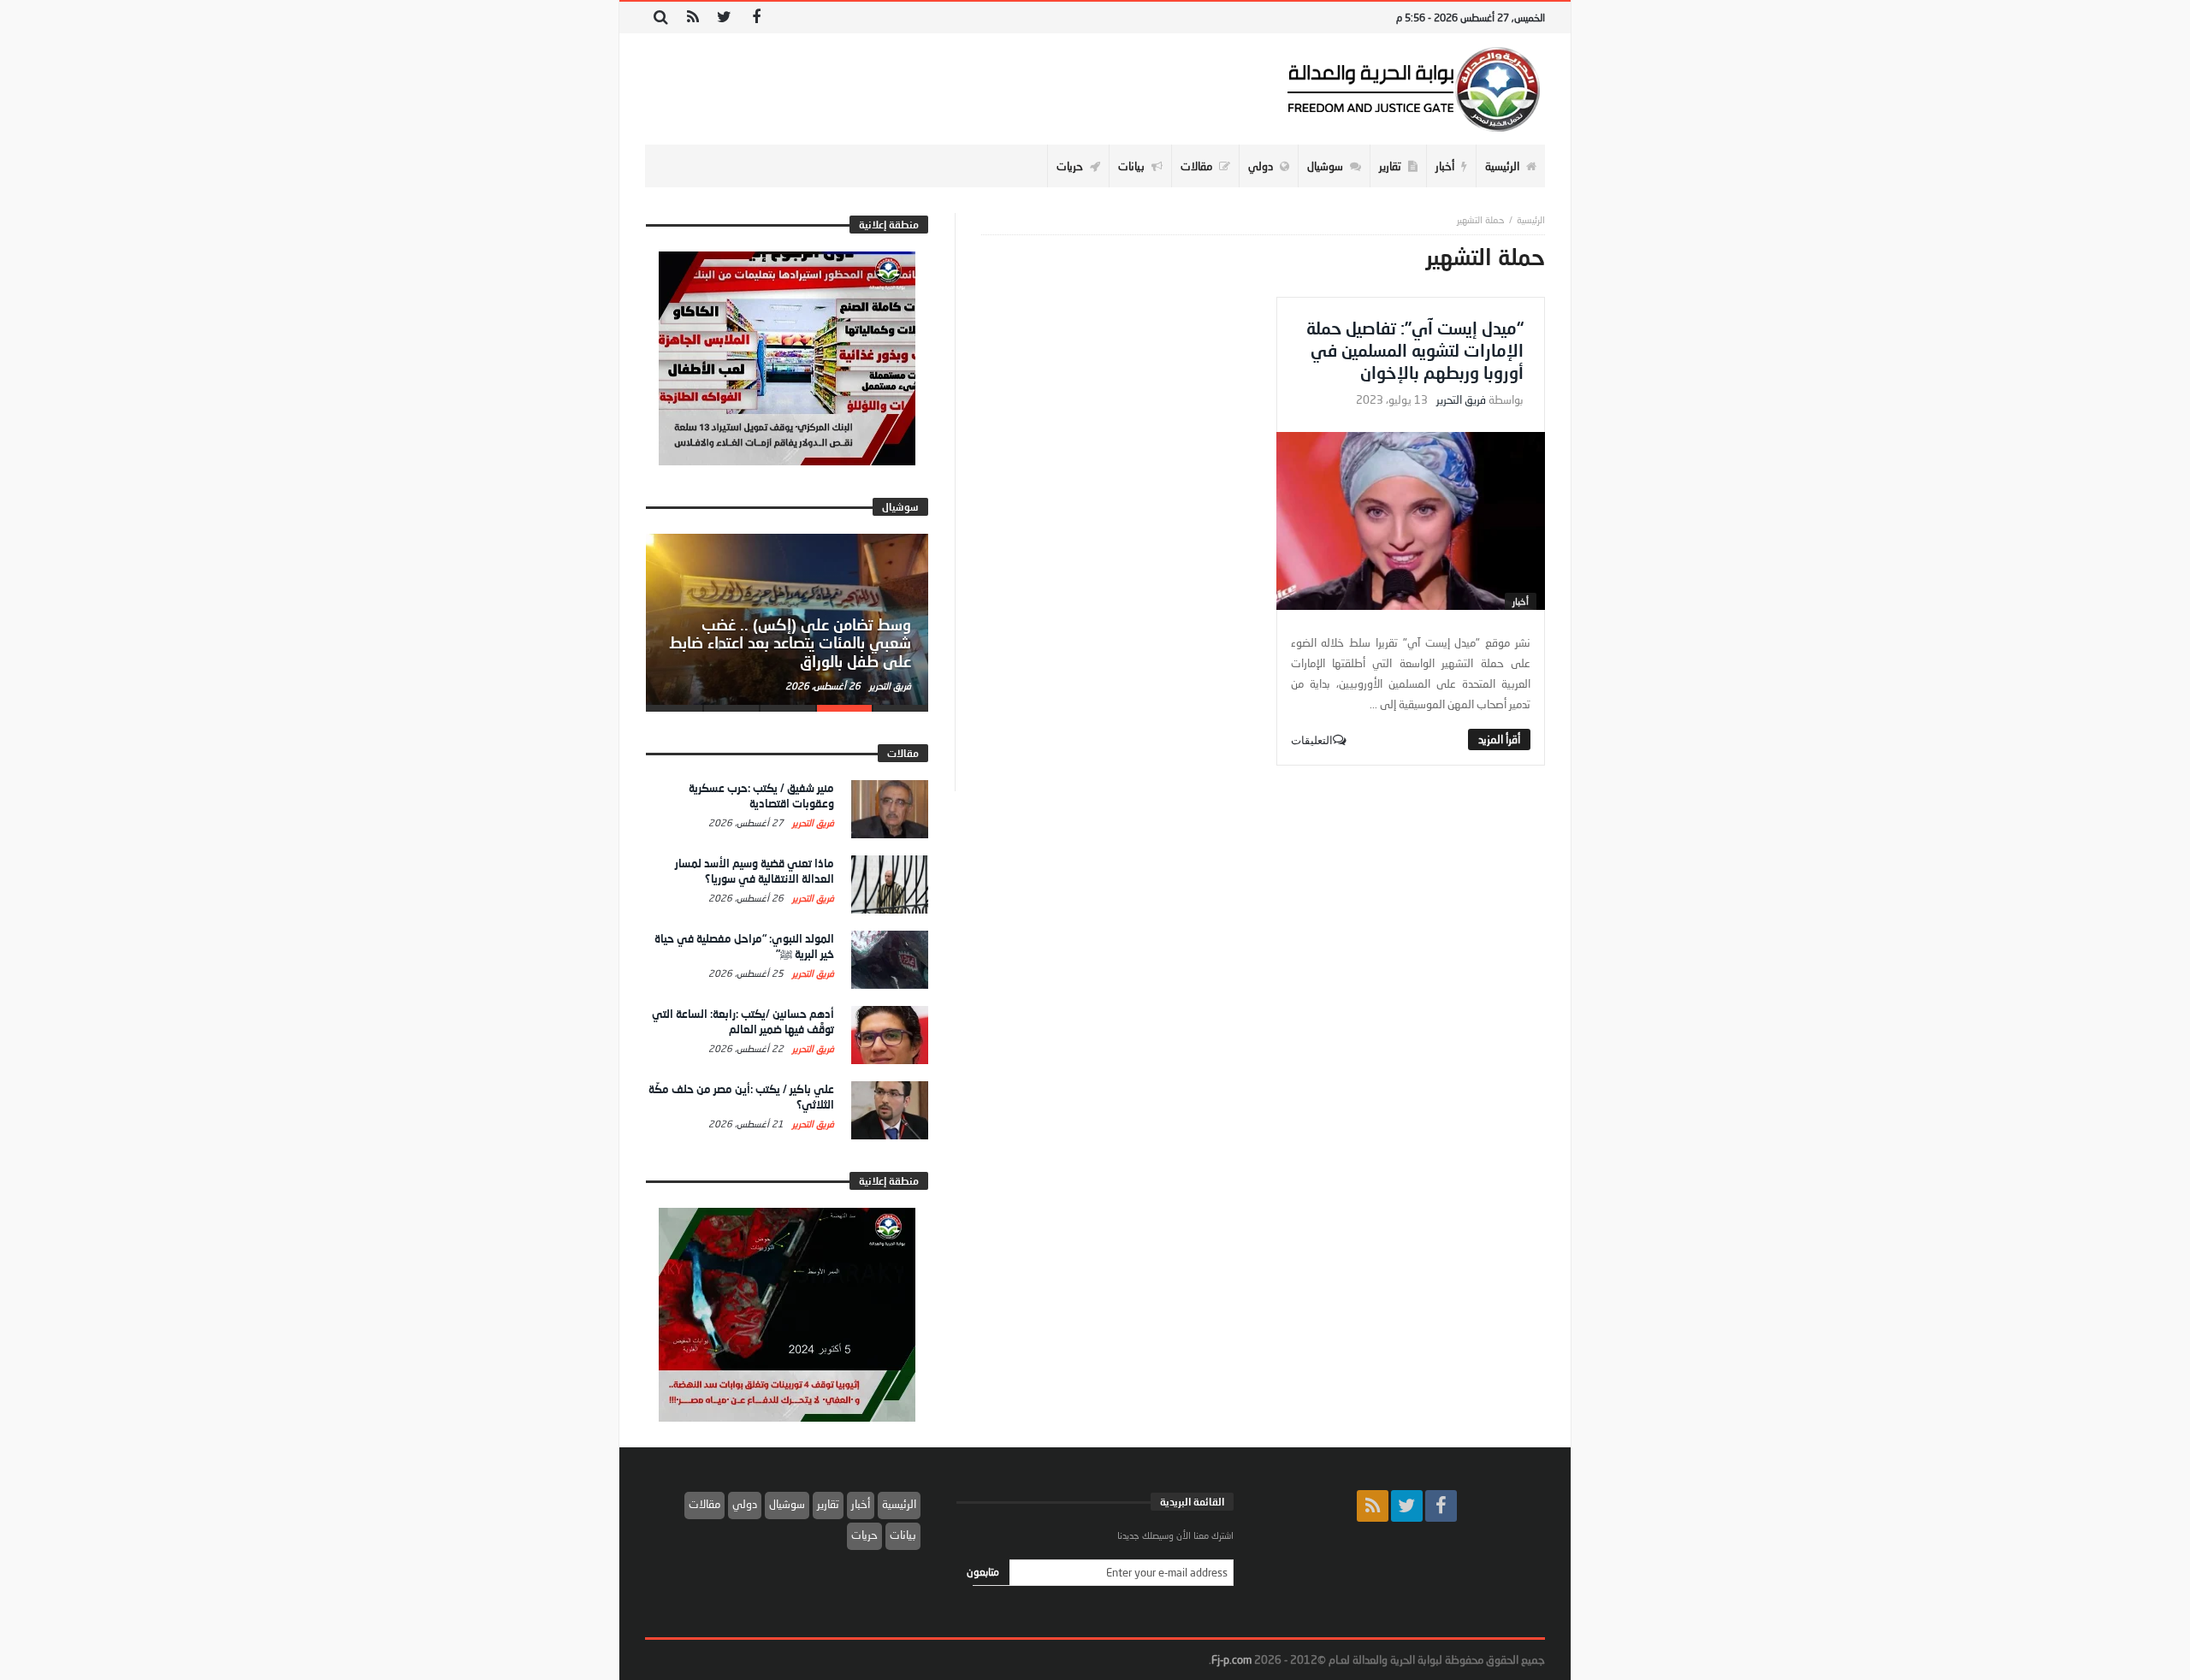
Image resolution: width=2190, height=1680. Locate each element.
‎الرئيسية (1531, 219)
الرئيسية (899, 1504)
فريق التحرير (1461, 400)
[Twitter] (724, 18)
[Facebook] (756, 18)
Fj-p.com (1231, 1659)
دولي (745, 1504)
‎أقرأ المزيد (1499, 739)
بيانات (903, 1535)
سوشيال (787, 1504)
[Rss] (693, 18)
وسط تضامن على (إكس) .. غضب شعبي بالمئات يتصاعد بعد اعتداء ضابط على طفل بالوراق (790, 643)
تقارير (828, 1504)
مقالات (704, 1504)
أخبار (1521, 601)
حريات (864, 1535)
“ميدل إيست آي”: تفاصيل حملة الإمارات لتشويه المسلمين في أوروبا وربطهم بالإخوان (1415, 350)
